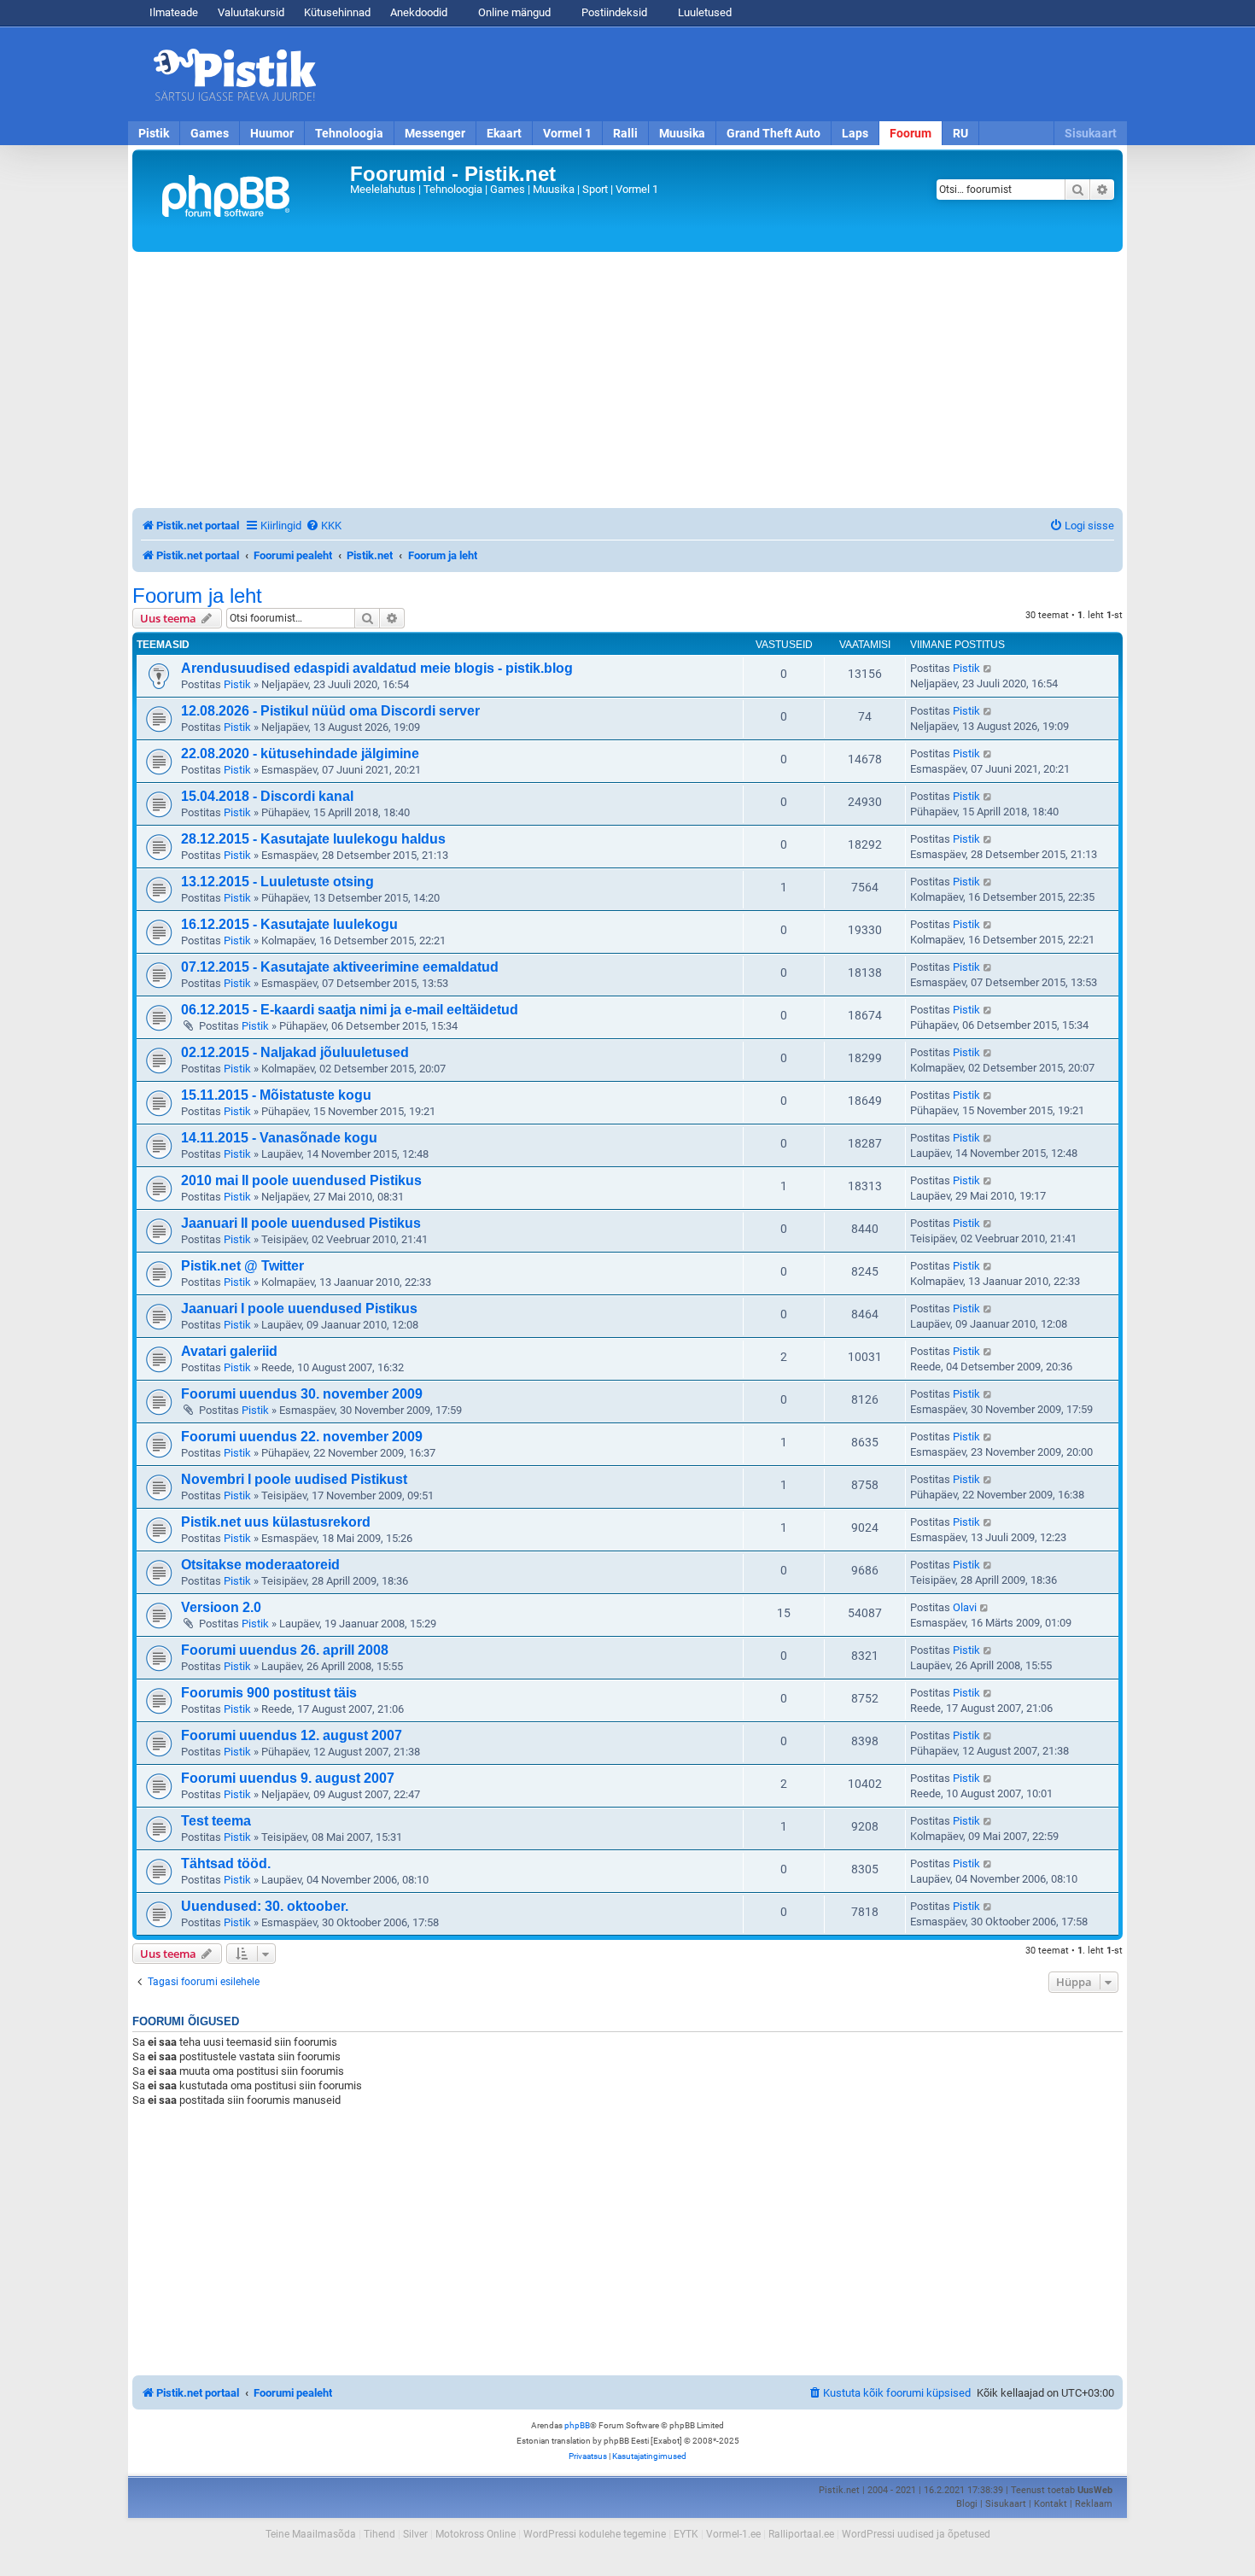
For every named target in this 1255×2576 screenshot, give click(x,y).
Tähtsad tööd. (226, 1863)
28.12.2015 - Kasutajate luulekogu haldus (313, 839)
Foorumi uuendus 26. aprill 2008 (285, 1650)
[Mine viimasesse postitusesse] (988, 669)
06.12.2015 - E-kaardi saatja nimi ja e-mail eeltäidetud (350, 1010)
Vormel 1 (567, 133)
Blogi (967, 2504)
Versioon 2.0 (221, 1607)
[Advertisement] (726, 74)
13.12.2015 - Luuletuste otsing (277, 882)
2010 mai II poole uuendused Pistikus (301, 1180)
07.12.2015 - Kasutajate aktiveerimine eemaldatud (340, 967)
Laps (855, 133)
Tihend (379, 2534)
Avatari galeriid (229, 1351)
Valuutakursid (251, 12)
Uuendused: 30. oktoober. (265, 1906)
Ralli (625, 133)
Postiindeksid (613, 12)
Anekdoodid (419, 12)
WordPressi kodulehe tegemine (595, 2534)
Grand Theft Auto (773, 133)
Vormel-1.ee (733, 2534)
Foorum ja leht (197, 596)
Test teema (216, 1821)
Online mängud (513, 12)
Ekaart (504, 133)
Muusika (682, 133)
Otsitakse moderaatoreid (260, 1565)
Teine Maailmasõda (311, 2534)
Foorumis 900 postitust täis (269, 1693)
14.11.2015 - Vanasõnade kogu (279, 1138)
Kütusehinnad (337, 12)
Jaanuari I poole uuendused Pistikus (299, 1308)
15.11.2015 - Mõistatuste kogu (276, 1095)
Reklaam (1094, 2504)
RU (960, 133)
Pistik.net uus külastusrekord (276, 1522)
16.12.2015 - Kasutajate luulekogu (289, 924)
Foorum (911, 133)
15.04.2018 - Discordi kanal (267, 796)
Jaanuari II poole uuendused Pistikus (301, 1223)
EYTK (686, 2534)
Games (210, 133)
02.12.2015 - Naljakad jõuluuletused (295, 1052)
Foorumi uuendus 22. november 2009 (302, 1437)
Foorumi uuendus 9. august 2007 (288, 1778)
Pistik (154, 133)
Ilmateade (174, 12)
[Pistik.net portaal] (243, 201)
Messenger (435, 133)
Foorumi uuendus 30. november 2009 (302, 1394)
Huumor (272, 133)
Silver (415, 2534)
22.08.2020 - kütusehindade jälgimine (300, 754)
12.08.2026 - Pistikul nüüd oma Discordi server (330, 711)
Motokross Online (476, 2534)
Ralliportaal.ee (801, 2534)
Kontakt (1051, 2504)
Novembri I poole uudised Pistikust (294, 1479)
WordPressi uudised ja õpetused (916, 2534)
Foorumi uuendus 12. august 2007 (292, 1735)
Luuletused (703, 12)
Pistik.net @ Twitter (242, 1266)
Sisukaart (1091, 133)
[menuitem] (324, 526)
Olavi (965, 1607)
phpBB (577, 2425)
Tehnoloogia (349, 133)
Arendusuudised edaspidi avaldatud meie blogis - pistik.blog (377, 668)
